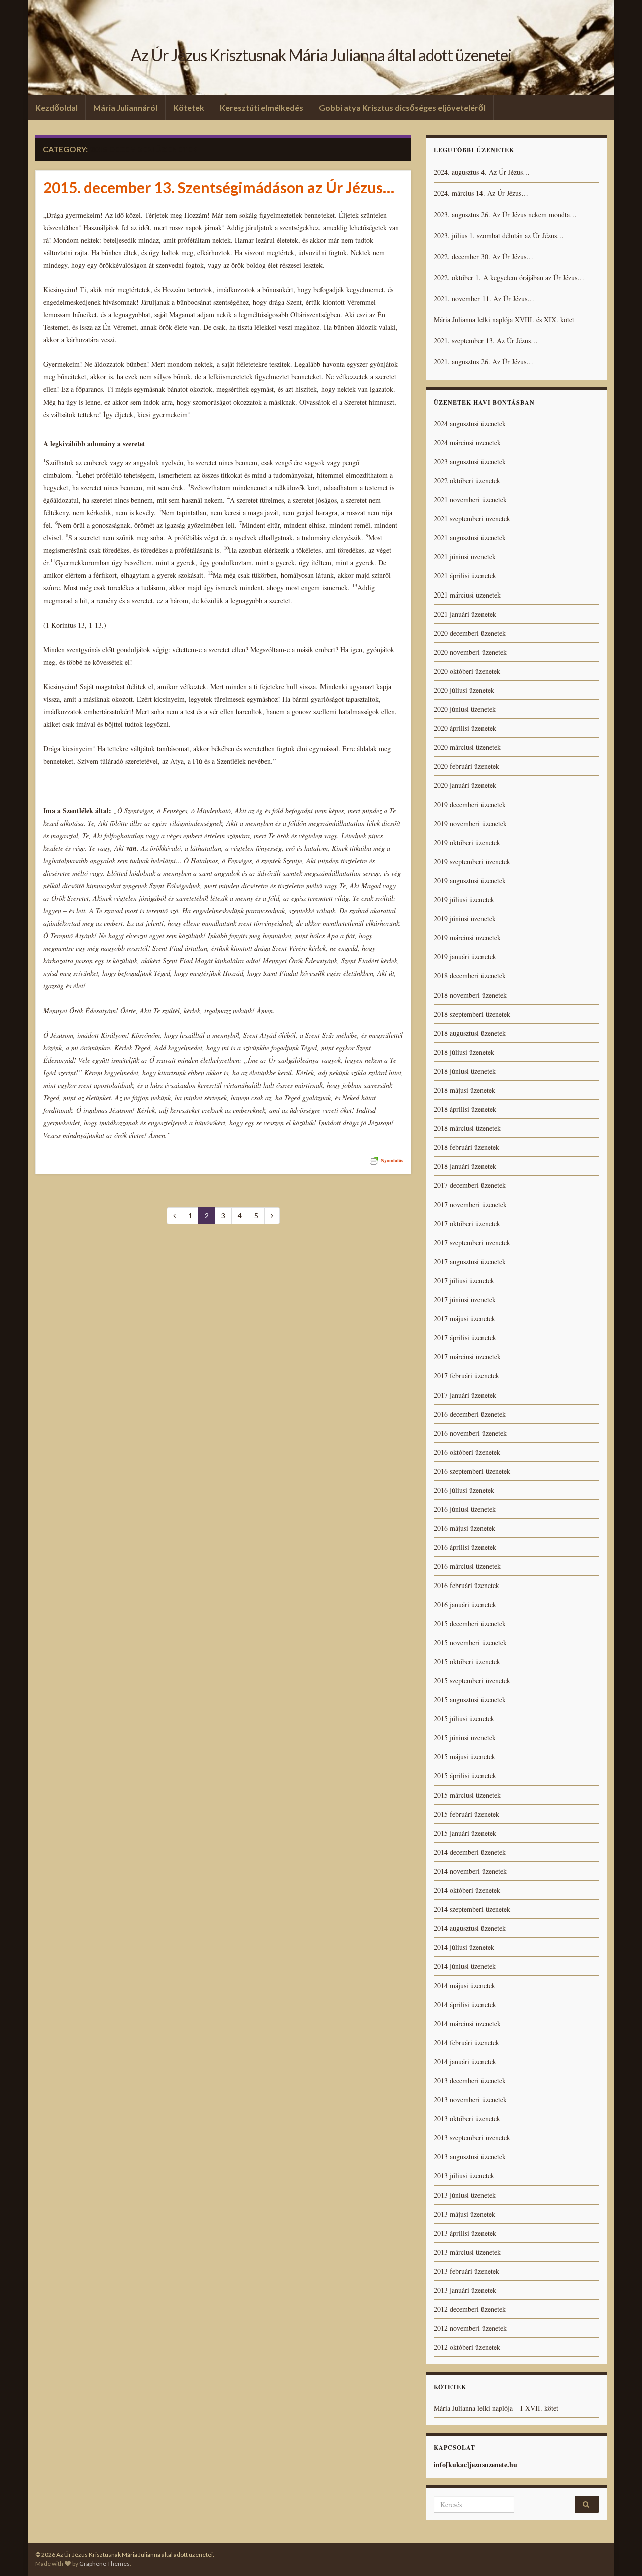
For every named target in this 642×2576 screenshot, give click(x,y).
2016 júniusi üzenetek (465, 1509)
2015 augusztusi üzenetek (470, 1700)
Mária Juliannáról (125, 108)
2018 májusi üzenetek (464, 1090)
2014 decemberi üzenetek (470, 1852)
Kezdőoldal (56, 108)
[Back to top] (619, 2553)
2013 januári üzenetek (465, 2290)
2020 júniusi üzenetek (465, 709)
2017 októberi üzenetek (467, 1223)
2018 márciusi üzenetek (467, 1128)
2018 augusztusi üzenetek (470, 1033)
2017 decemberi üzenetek (470, 1185)
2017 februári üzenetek (466, 1376)
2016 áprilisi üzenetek (465, 1547)
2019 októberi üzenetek (467, 842)
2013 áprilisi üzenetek (465, 2233)
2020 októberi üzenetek (467, 671)
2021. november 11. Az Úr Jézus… (484, 299)
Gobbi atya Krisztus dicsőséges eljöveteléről (402, 108)
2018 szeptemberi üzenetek (472, 1014)
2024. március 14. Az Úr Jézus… (481, 193)
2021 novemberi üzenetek (470, 500)
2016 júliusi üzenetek (464, 1490)
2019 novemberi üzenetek (470, 823)
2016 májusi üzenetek (464, 1528)
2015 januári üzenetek (465, 1833)
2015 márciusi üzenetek (467, 1795)
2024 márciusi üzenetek (467, 442)
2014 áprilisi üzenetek (465, 2004)
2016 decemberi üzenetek (470, 1414)
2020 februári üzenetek (466, 766)
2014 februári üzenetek (466, 2042)
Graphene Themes (105, 2564)
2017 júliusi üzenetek (464, 1280)
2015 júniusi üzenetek (465, 1738)
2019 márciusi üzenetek (467, 938)
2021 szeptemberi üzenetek (472, 519)
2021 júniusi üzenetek (465, 557)
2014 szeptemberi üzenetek (472, 1909)
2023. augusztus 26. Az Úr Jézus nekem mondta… (505, 214)
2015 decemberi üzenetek (470, 1623)
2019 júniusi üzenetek (465, 919)
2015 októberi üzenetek (467, 1661)
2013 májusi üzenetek (464, 2214)
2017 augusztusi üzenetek (470, 1261)
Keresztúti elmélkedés (262, 108)
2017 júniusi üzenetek (465, 1300)
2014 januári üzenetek (465, 2061)
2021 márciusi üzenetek (467, 595)
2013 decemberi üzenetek (470, 2080)
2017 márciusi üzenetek (467, 1357)
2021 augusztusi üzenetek (470, 538)
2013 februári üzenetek (466, 2271)
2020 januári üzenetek (465, 785)
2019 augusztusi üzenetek (470, 880)
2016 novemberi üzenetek (470, 1433)
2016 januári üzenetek (465, 1604)
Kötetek (189, 108)
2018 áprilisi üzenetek (465, 1109)
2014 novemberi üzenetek (470, 1871)
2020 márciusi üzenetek (467, 747)
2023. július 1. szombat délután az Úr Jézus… (499, 235)
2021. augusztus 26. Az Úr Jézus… (484, 362)
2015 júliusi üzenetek (464, 1719)
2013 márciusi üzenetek (467, 2252)
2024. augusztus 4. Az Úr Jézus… (482, 172)
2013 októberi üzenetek (467, 2119)
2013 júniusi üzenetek (465, 2195)
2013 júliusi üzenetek (464, 2176)
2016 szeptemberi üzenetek (472, 1471)
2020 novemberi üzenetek (470, 652)
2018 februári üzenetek (466, 1147)
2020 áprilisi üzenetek (465, 728)
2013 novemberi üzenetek (470, 2100)
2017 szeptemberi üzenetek (472, 1242)
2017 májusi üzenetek (464, 1319)
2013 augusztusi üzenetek (470, 2157)
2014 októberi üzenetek (467, 1890)
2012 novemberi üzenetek (470, 2328)
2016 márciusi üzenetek (467, 1566)
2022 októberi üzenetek (467, 480)
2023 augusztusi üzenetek (470, 461)
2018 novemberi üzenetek (470, 995)
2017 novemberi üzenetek (470, 1204)
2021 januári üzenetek (465, 614)
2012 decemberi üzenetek (470, 2309)
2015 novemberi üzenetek (470, 1642)
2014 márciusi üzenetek (467, 2023)
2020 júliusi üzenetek (464, 690)
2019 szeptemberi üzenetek (472, 861)
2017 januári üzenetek (465, 1395)
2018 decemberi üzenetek (470, 976)
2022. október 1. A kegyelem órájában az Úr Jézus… (509, 277)
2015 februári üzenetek (466, 1814)
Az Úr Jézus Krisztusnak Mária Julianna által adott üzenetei (321, 55)
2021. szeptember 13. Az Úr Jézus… (486, 341)
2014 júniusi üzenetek (465, 1966)
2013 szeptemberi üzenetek (472, 2138)
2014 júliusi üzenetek (464, 1947)
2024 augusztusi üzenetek (470, 423)
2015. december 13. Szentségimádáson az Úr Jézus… (219, 187)
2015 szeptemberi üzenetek (472, 1680)
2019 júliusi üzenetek (464, 900)
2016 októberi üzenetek (467, 1452)
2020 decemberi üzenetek (470, 633)
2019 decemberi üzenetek (470, 804)
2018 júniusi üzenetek (465, 1071)
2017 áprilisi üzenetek (465, 1338)
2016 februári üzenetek (466, 1585)
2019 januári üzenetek (465, 957)
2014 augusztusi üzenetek (470, 1928)
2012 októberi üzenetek (467, 2347)
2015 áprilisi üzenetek (465, 1776)
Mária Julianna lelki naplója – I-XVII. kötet (496, 2408)
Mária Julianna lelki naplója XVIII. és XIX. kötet (504, 320)
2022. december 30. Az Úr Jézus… (484, 256)
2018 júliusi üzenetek (464, 1052)
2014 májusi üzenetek (464, 1985)
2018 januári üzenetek (465, 1166)
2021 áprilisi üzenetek (465, 576)
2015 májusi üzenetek (464, 1757)
